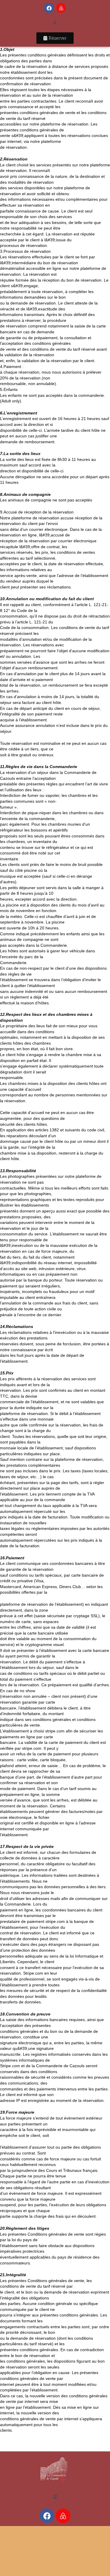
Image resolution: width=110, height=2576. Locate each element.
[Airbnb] (61, 8)
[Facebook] (49, 8)
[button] (55, 23)
